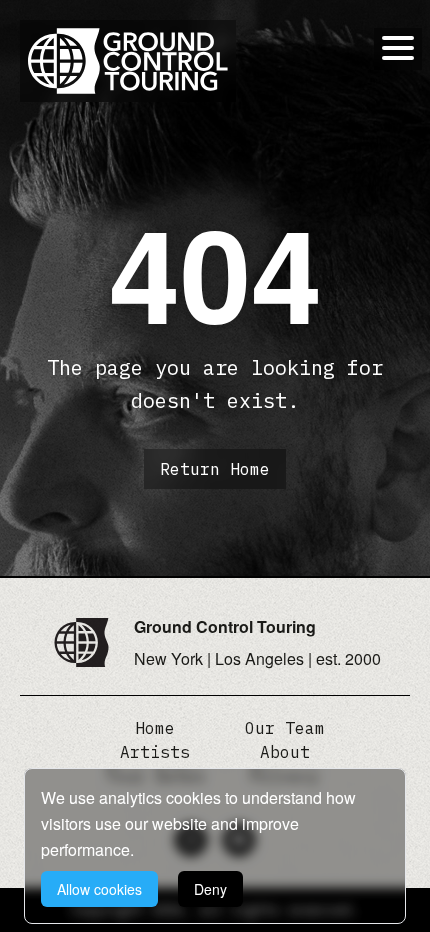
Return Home (215, 469)
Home (155, 728)
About (285, 752)
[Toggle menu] (398, 48)
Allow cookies (99, 889)
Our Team (285, 728)
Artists (155, 752)
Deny (210, 889)
